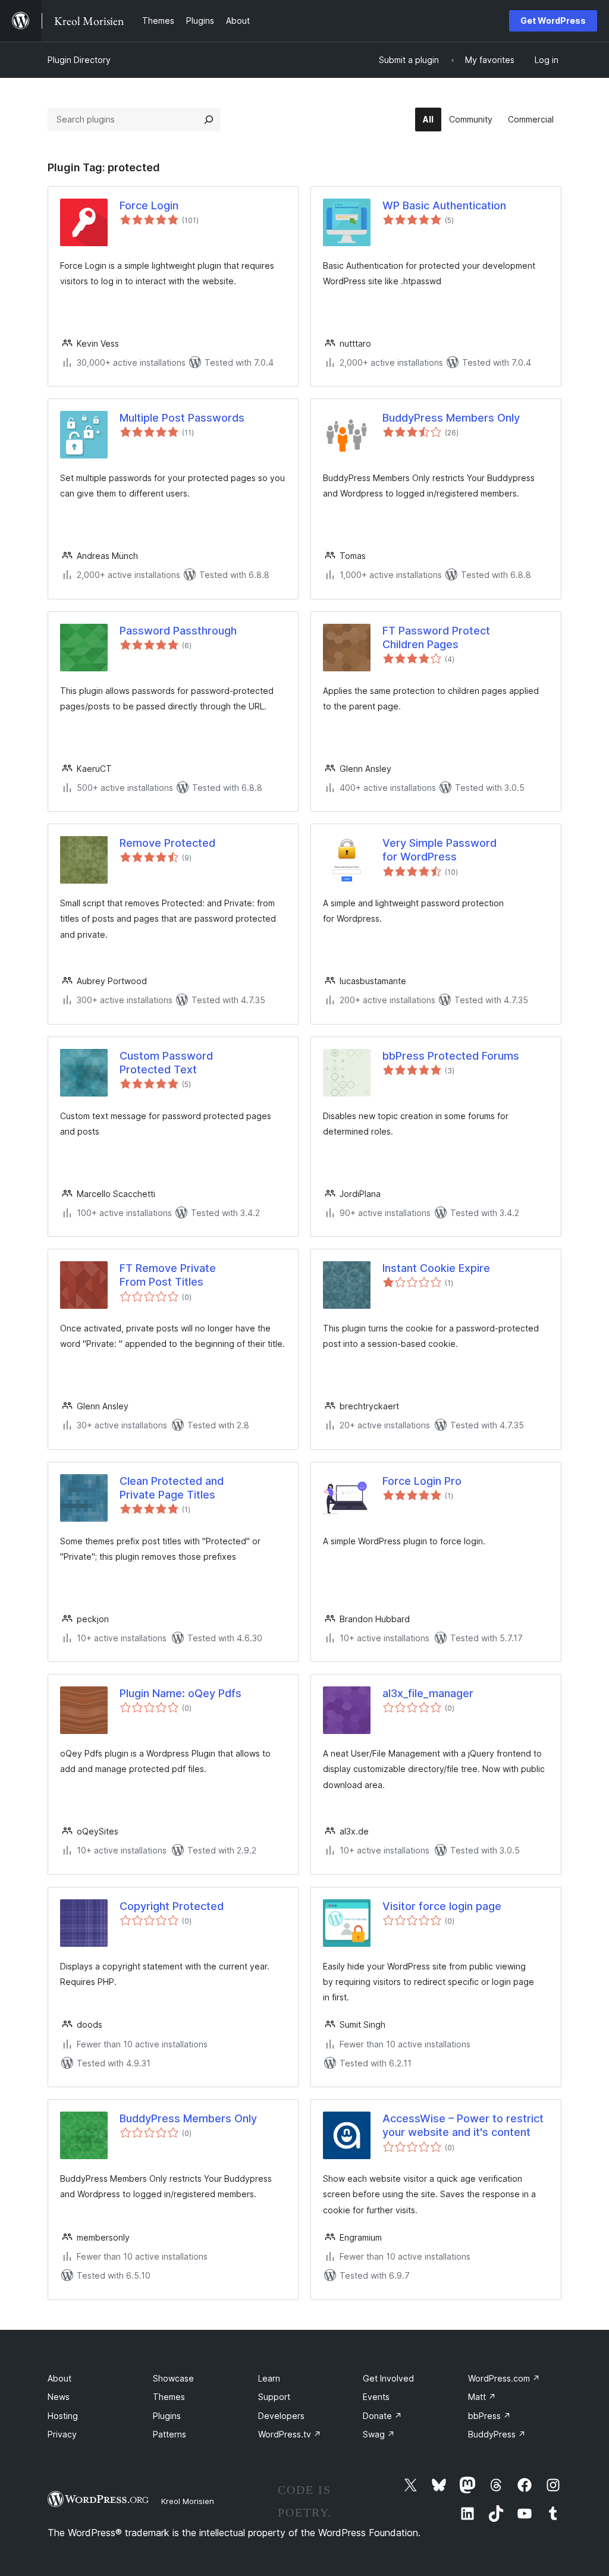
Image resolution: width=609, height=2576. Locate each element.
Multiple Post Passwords (182, 418)
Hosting (63, 2416)
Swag (379, 2434)
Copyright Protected (172, 1906)
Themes (169, 2397)
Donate (382, 2416)
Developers (281, 2416)
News (59, 2397)
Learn (269, 2378)
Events (376, 2397)
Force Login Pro (422, 1481)
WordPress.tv (290, 2434)
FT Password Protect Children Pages (436, 637)
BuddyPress (497, 2434)
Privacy (62, 2434)
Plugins (167, 2416)
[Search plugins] (209, 120)
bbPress (489, 2416)
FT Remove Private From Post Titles (168, 1275)
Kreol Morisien (188, 2501)
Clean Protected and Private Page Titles (172, 1488)
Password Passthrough (178, 631)
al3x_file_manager (428, 1693)
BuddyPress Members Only (451, 418)
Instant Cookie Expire (436, 1268)
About (59, 2378)
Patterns (169, 2434)
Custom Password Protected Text (166, 1063)
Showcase (173, 2378)
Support (274, 2397)
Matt (482, 2397)
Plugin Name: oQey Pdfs (180, 1693)
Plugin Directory (79, 60)
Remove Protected (167, 843)
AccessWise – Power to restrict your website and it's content (463, 2125)
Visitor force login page (442, 1906)
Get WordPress (553, 21)
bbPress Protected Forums (451, 1056)
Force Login (149, 205)
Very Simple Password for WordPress (440, 850)
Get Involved (388, 2378)
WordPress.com (504, 2378)
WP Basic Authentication (444, 205)
